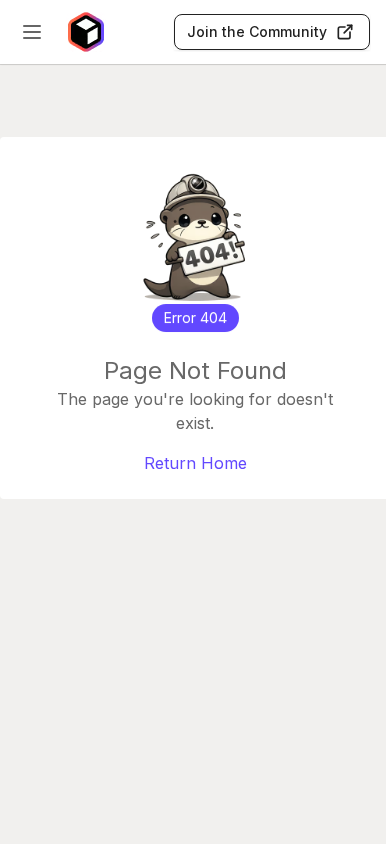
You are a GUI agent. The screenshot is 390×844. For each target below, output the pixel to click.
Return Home (195, 463)
